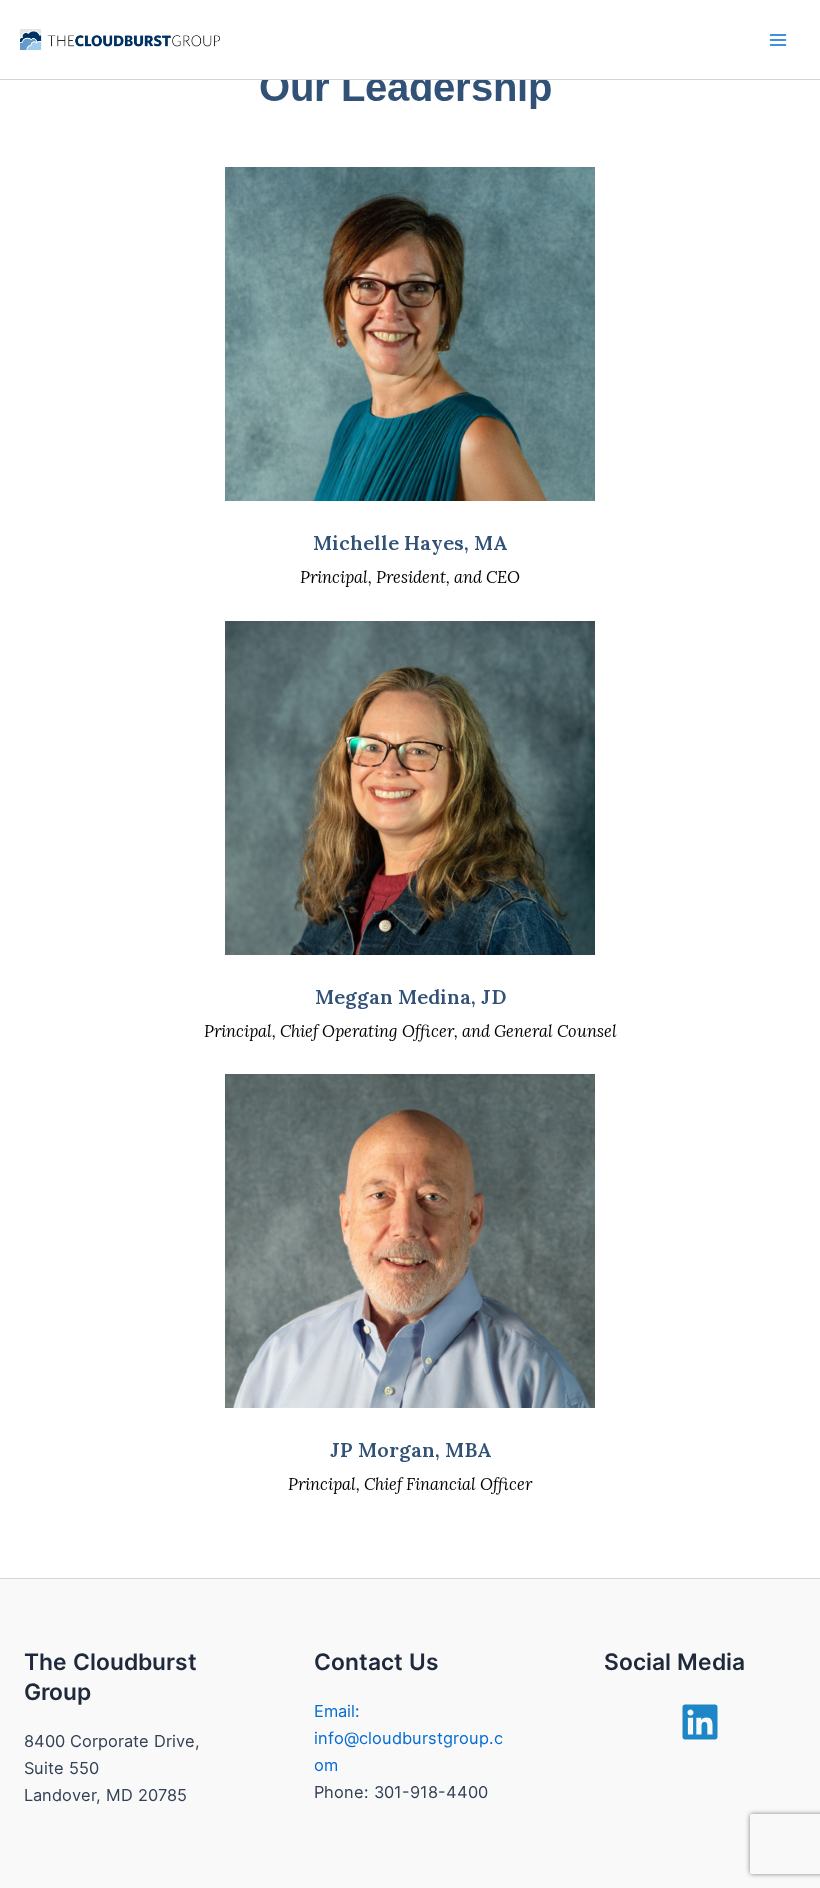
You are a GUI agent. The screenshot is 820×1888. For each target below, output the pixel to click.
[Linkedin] (700, 1722)
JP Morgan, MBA (410, 1449)
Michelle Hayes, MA (410, 542)
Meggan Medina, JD (410, 996)
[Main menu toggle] (777, 39)
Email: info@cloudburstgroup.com (408, 1738)
